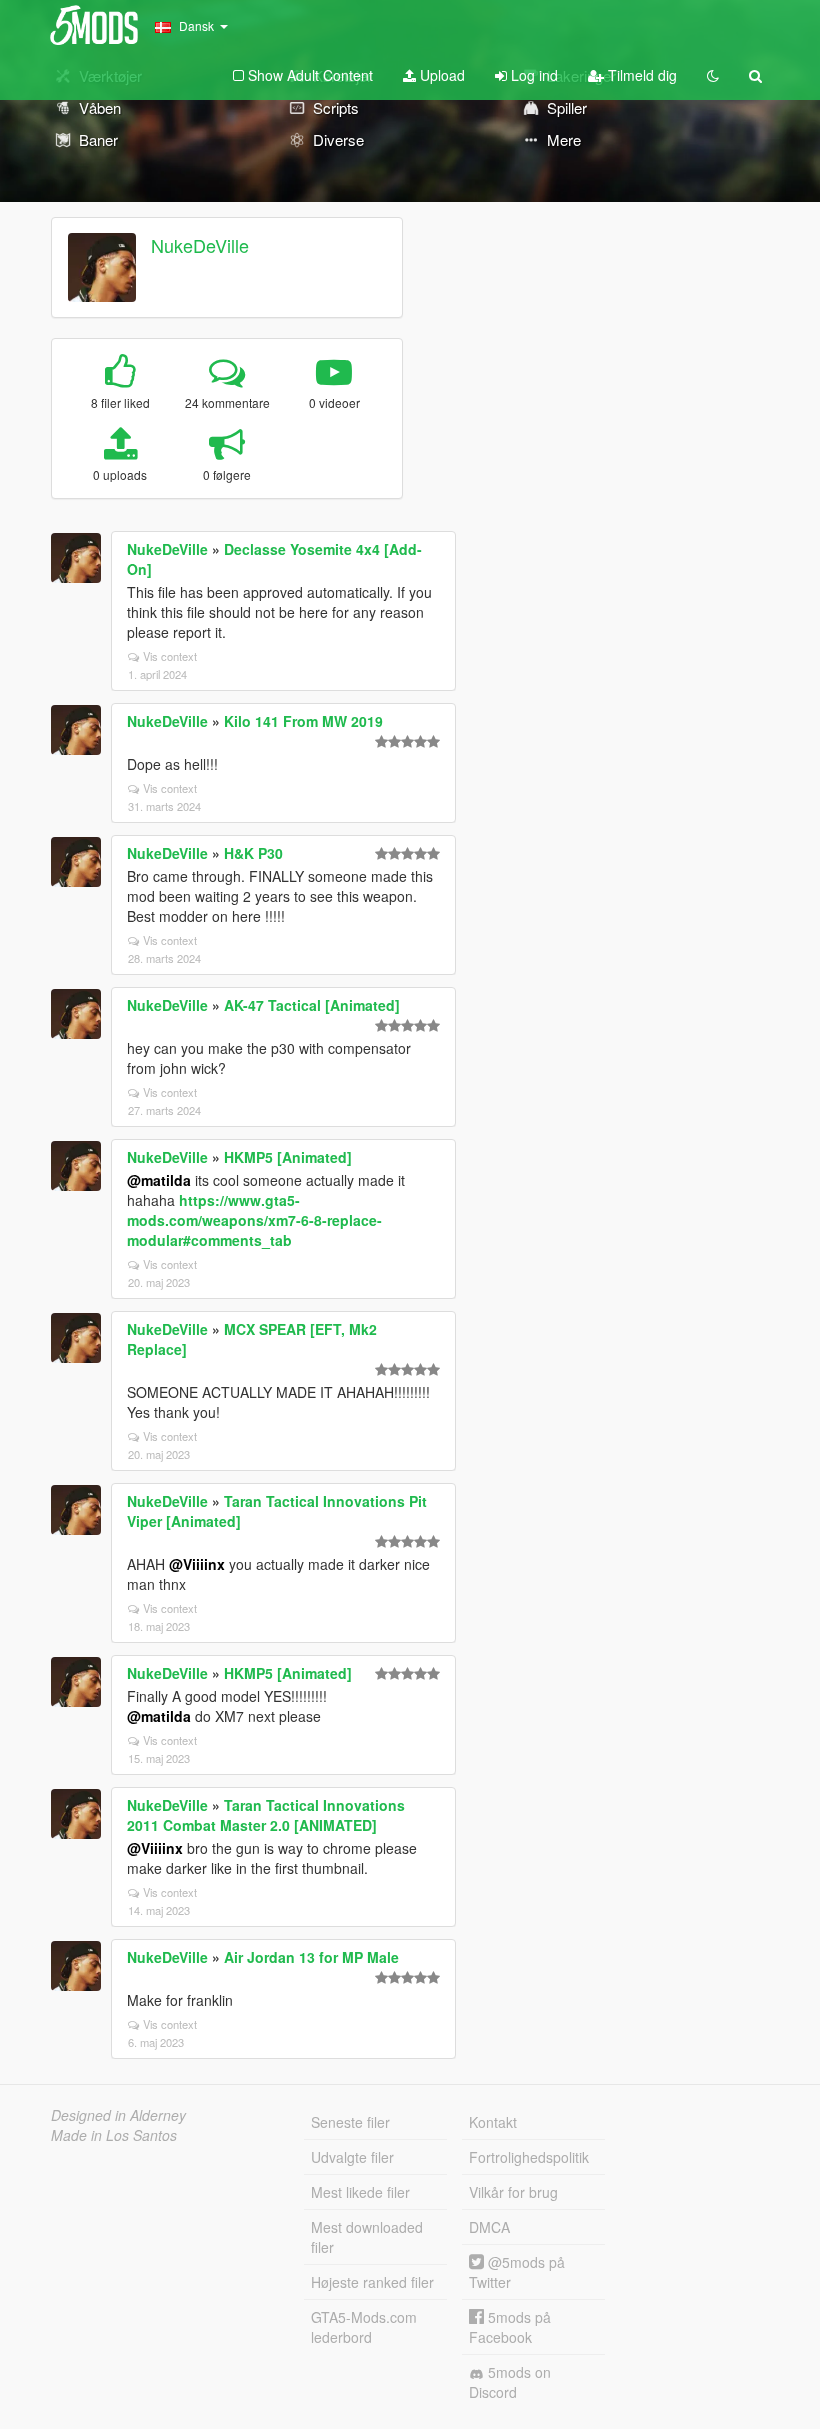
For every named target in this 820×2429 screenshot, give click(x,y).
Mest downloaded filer (367, 2237)
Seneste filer (350, 2122)
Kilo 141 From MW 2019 (303, 721)
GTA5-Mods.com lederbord (364, 2327)
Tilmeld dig (640, 75)
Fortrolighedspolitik (529, 2157)
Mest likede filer (360, 2192)
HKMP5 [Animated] (288, 1157)
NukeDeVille (200, 245)
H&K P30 (253, 853)
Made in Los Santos (114, 2135)
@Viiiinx (197, 1564)
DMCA (489, 2227)
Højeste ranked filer (372, 2282)
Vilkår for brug (513, 2192)
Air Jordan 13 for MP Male (311, 1957)
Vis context (170, 656)
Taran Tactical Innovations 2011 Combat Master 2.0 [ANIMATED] (266, 1815)
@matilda (159, 1180)
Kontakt (493, 2122)
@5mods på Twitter (517, 2272)
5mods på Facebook (510, 2327)
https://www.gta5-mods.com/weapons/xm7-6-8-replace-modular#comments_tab (254, 1220)
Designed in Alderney (118, 2115)
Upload (440, 75)
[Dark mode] (713, 75)
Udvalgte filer (352, 2157)
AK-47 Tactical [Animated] (312, 1005)
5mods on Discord (510, 2382)
